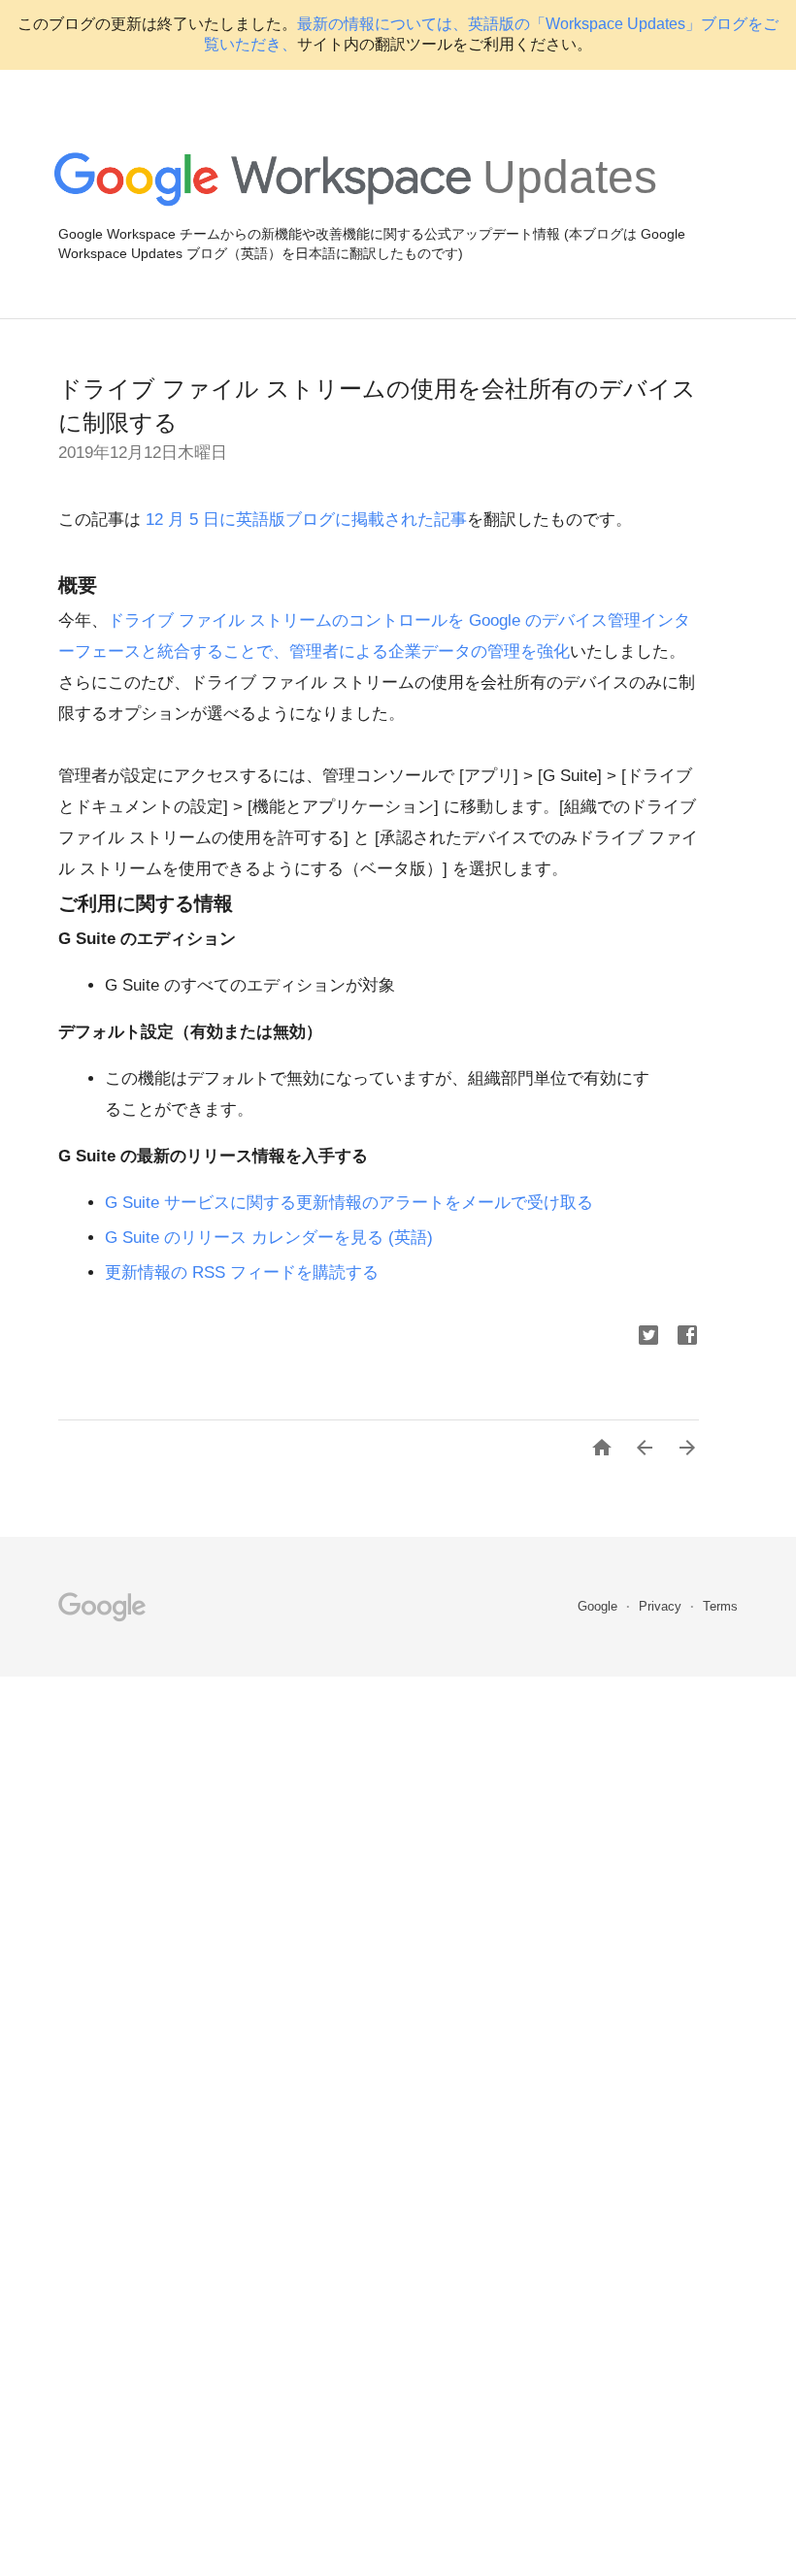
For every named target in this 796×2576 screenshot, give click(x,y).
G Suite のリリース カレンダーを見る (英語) (269, 1238)
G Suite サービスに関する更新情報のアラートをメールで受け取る (349, 1203)
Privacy (662, 1606)
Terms (720, 1606)
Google (599, 1606)
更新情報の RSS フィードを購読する (242, 1272)
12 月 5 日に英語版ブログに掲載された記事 (304, 520)
